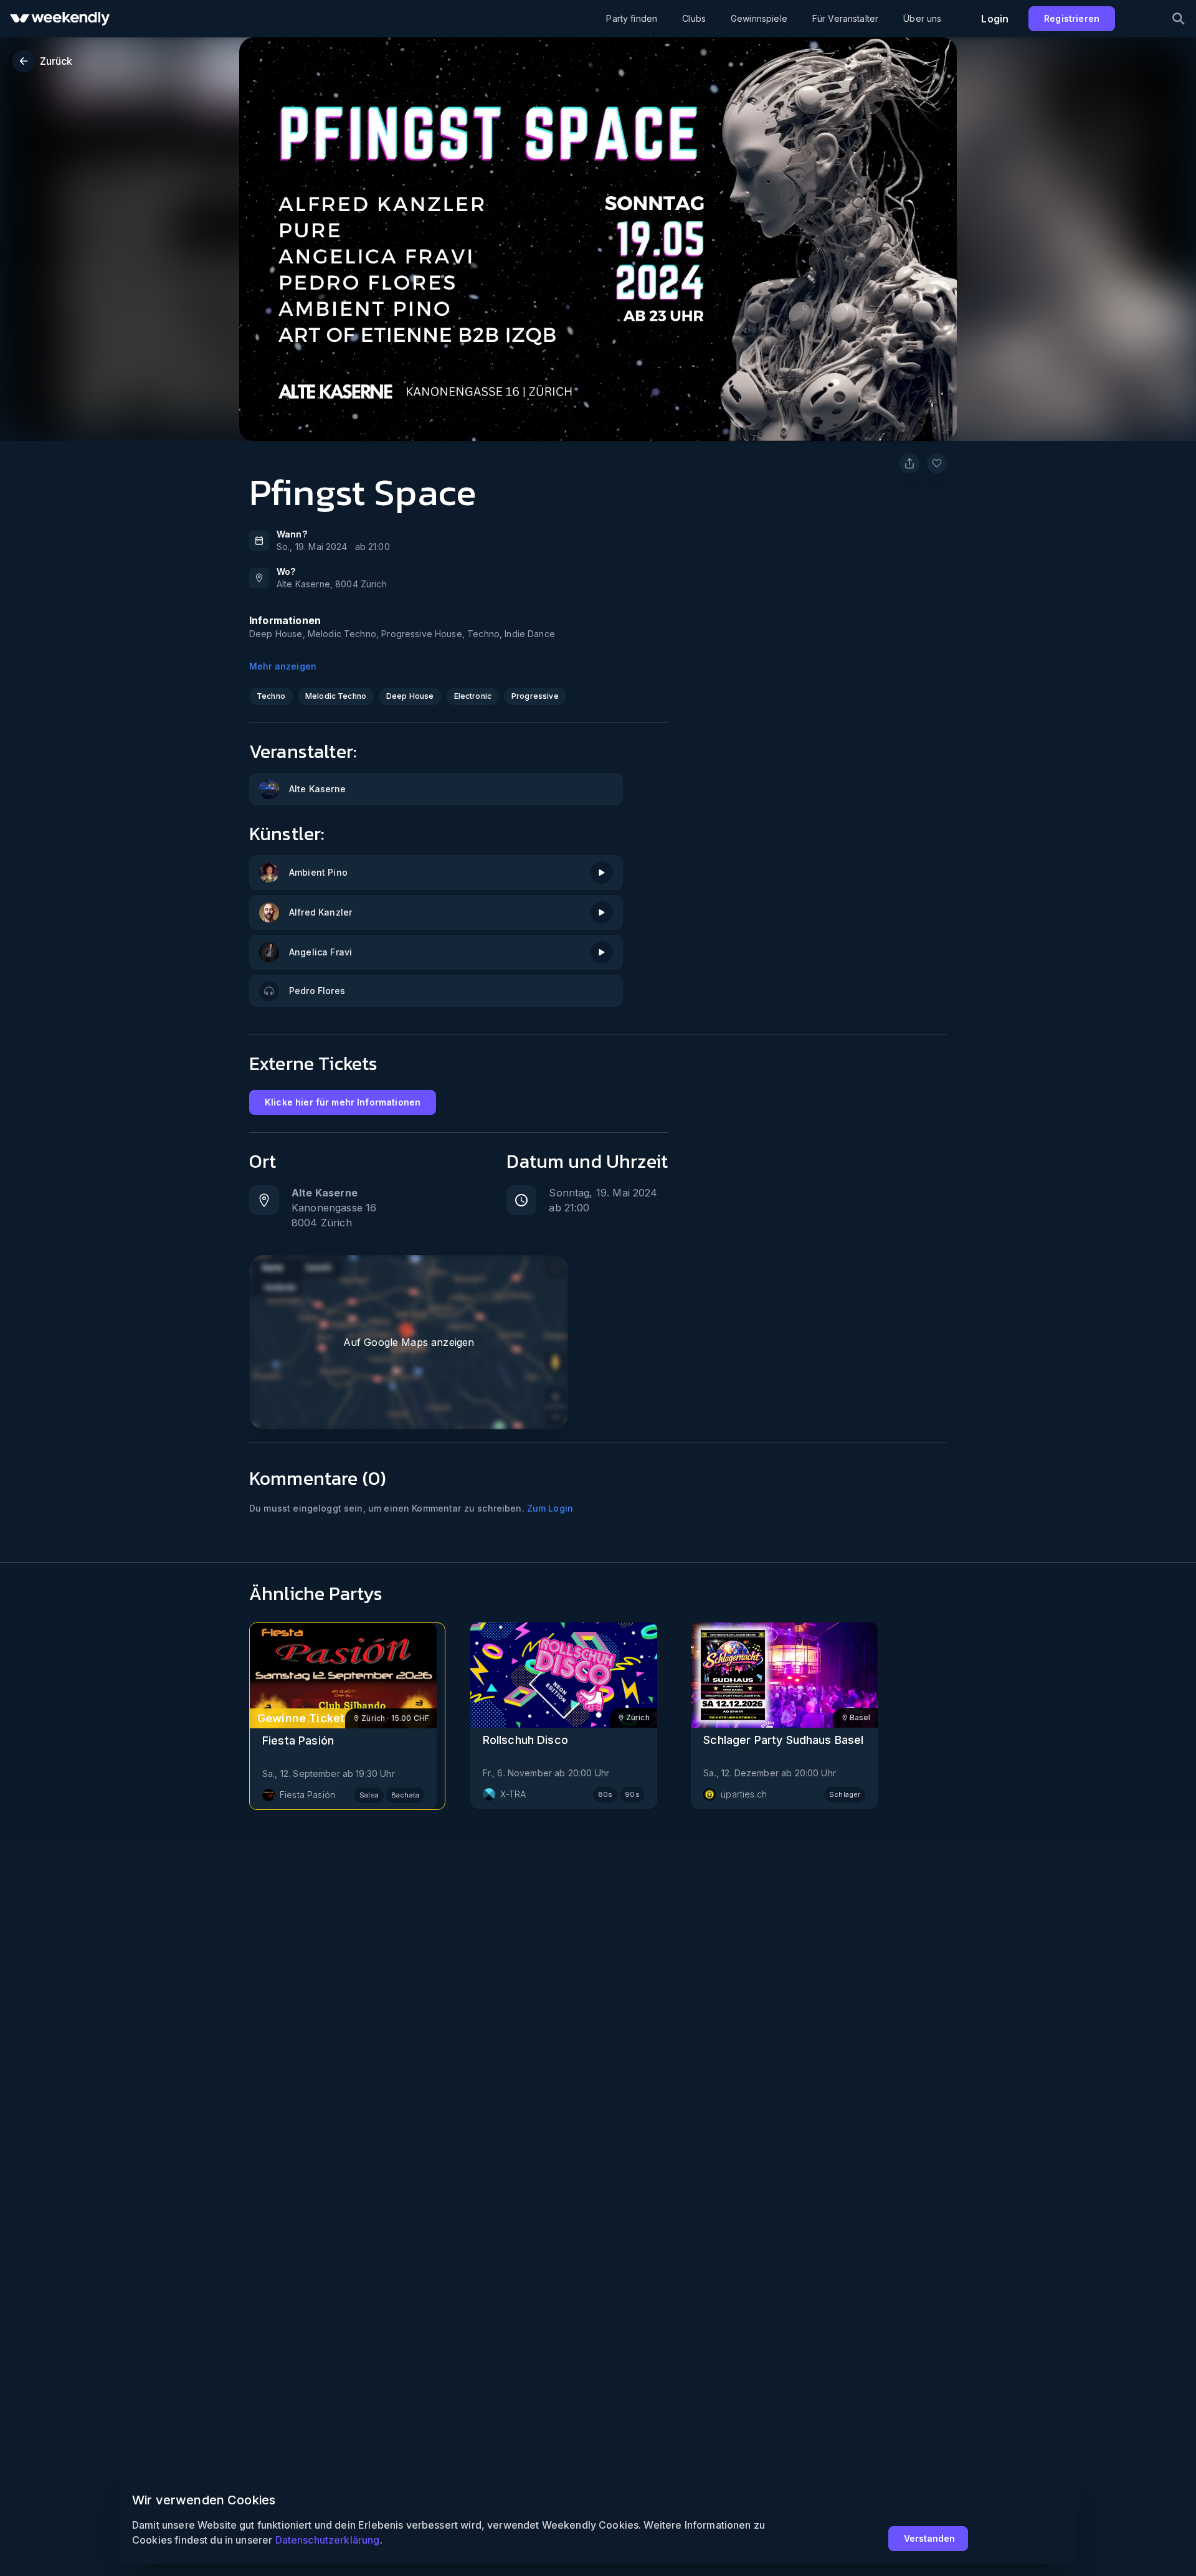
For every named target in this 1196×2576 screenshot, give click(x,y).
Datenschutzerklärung (327, 2540)
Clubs (694, 18)
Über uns (922, 18)
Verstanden (929, 2538)
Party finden (632, 18)
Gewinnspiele (759, 18)
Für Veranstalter (845, 18)
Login (995, 19)
